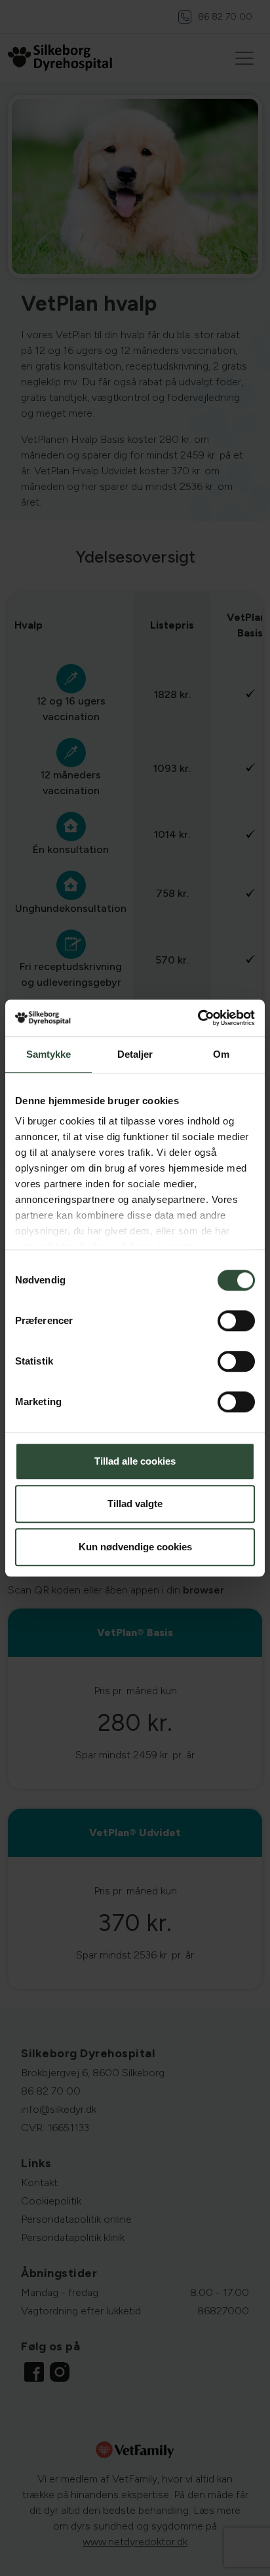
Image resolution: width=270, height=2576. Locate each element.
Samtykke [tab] (49, 1054)
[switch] (236, 1321)
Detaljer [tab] (135, 1054)
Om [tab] (221, 1054)
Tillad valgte (135, 1504)
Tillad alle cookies (135, 1461)
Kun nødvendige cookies (135, 1547)
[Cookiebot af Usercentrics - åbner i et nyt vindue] (198, 1018)
